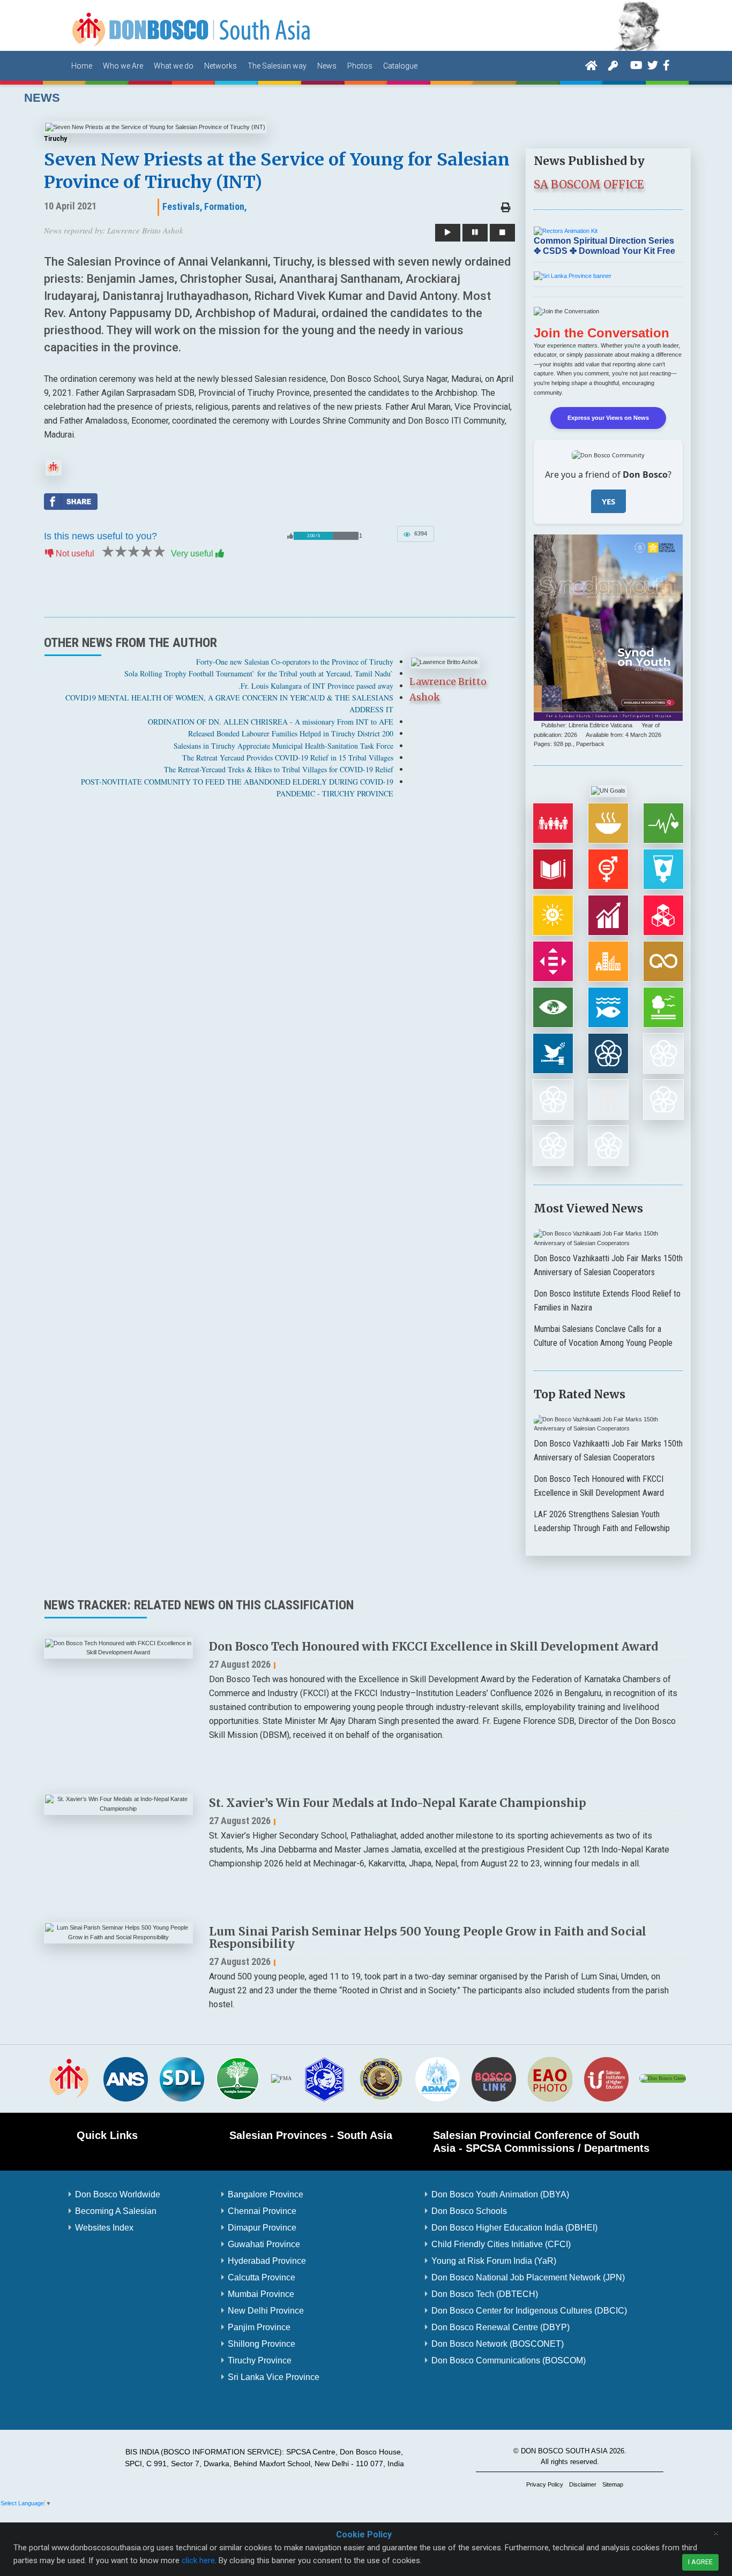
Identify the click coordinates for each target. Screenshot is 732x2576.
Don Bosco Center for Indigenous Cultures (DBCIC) (529, 2311)
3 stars (133, 552)
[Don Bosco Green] (663, 2078)
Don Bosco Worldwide (118, 2194)
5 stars (159, 552)
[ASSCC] (325, 2078)
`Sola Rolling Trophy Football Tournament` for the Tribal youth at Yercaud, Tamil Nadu (259, 673)
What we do (174, 66)
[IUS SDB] (606, 2078)
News (327, 66)
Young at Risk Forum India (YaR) (494, 2261)
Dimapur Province (262, 2228)
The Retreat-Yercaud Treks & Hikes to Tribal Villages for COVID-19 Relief (279, 769)
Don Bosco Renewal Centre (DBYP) (501, 2327)
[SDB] (69, 2078)
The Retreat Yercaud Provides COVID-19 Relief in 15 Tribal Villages (288, 758)
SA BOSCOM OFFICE (589, 184)
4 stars (146, 552)
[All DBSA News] (54, 467)
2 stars (120, 552)
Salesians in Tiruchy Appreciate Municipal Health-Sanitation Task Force (283, 746)
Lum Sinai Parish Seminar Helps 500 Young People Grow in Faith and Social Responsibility (428, 1938)
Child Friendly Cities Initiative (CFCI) (501, 2244)
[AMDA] (437, 2078)
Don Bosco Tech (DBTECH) (485, 2294)
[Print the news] (506, 208)
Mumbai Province (261, 2294)
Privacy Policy (545, 2484)
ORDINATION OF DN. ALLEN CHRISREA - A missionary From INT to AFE (271, 722)
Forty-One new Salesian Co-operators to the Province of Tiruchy (295, 662)
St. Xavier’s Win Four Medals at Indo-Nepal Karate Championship (398, 1803)
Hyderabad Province (267, 2261)
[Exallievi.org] (381, 2078)
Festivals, (182, 206)
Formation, (226, 206)
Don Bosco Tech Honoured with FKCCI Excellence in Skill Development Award (434, 1647)
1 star (107, 552)
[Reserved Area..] (613, 65)
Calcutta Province (262, 2277)
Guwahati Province (264, 2244)
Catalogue (400, 66)
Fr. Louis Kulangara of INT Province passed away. (316, 686)
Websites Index (104, 2228)
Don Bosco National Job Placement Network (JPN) (528, 2277)
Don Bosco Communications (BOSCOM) (509, 2360)
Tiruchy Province (260, 2360)
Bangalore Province (266, 2194)
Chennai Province (262, 2211)
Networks (221, 66)
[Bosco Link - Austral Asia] (494, 2078)
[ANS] (125, 2078)
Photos (360, 66)
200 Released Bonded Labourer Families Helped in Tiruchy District (291, 733)
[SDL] (182, 2078)
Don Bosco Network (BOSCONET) (498, 2344)
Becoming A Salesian (116, 2211)
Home (82, 66)
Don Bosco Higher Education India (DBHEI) (514, 2228)
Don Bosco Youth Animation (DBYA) (500, 2194)
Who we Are (123, 66)
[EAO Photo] (550, 2078)
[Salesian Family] (238, 2078)
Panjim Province (259, 2327)
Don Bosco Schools (469, 2211)
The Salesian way (277, 66)
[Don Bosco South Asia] (192, 25)
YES (608, 501)
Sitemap (613, 2484)
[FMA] (281, 2078)
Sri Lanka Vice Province (274, 2377)
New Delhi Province (266, 2311)
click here (198, 2560)
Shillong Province (262, 2344)
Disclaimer (583, 2484)
